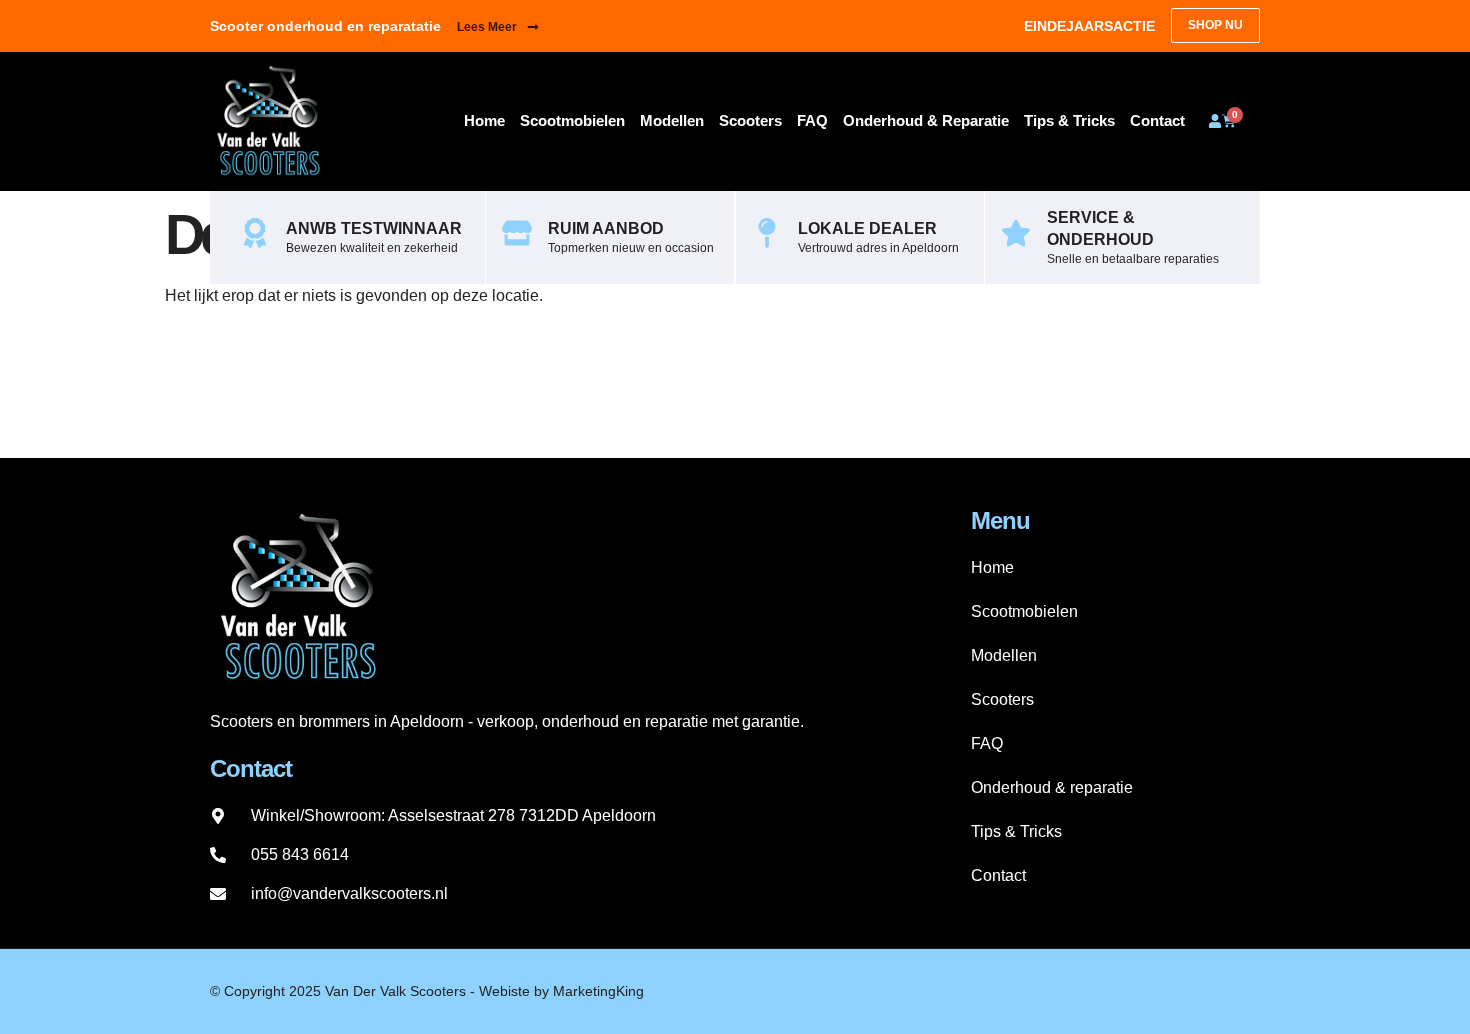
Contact (1157, 120)
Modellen (672, 120)
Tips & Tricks (1069, 120)
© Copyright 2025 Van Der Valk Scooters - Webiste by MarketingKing (427, 991)
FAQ (812, 120)
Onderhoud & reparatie (926, 120)
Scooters (750, 120)
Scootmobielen (572, 120)
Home (484, 120)
